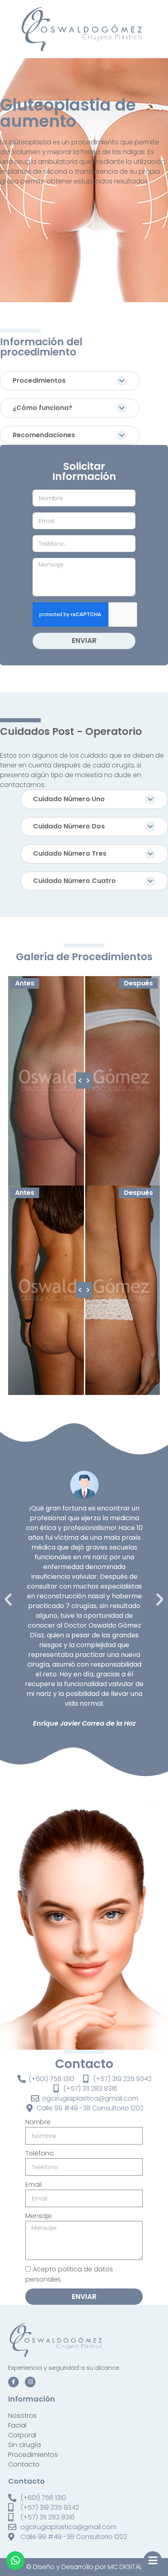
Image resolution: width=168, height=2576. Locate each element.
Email (33, 2185)
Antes (25, 983)
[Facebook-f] (13, 2382)
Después (138, 983)
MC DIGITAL (125, 2567)
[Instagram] (30, 2382)
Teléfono (40, 2153)
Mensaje (39, 2216)
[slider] (84, 1081)
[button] (8, 1600)
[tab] (70, 381)
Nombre (38, 2122)
